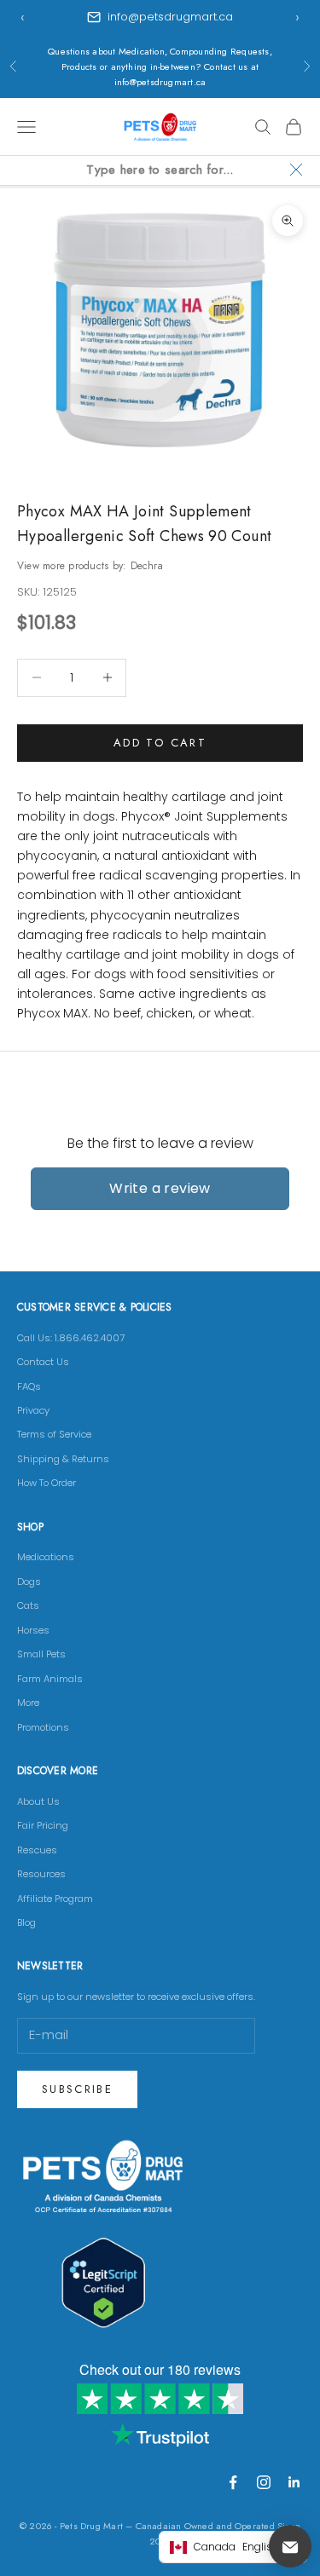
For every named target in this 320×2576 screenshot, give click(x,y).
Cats (28, 1605)
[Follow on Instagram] (264, 2482)
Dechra (147, 566)
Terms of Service (54, 1434)
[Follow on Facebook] (233, 2482)
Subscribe (77, 2089)
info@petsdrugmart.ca (170, 17)
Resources (41, 1874)
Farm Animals (50, 1679)
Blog (26, 1922)
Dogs (29, 1582)
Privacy (33, 1410)
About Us (38, 1801)
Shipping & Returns (63, 1459)
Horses (33, 1630)
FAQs (29, 1386)
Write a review (160, 1188)
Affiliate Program (55, 1899)
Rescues (37, 1850)
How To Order (47, 1483)
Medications (46, 1557)
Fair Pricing (43, 1825)
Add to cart (160, 743)
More (28, 1703)
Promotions (43, 1727)
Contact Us (43, 1362)
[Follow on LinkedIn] (294, 2482)
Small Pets (41, 1654)
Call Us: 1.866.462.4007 (71, 1338)
